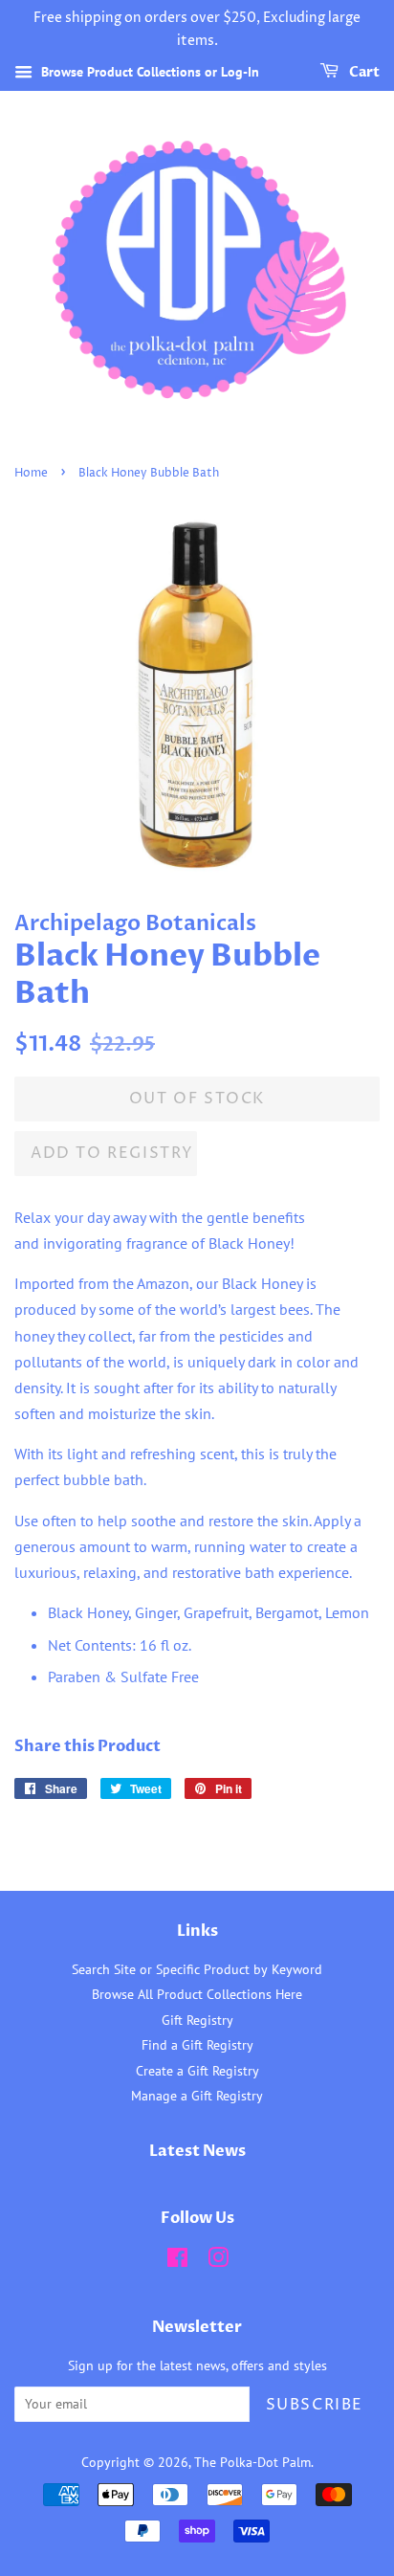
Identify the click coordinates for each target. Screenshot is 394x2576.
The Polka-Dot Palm (252, 2462)
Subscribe (315, 2405)
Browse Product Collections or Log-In (148, 72)
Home (31, 473)
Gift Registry (197, 2020)
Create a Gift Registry (197, 2071)
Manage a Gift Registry (197, 2096)
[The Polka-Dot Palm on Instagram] (218, 2261)
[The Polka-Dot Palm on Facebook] (177, 2261)
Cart (363, 72)
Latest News (197, 2151)
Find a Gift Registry (197, 2045)
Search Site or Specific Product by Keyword (197, 1969)
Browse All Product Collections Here (197, 1994)
